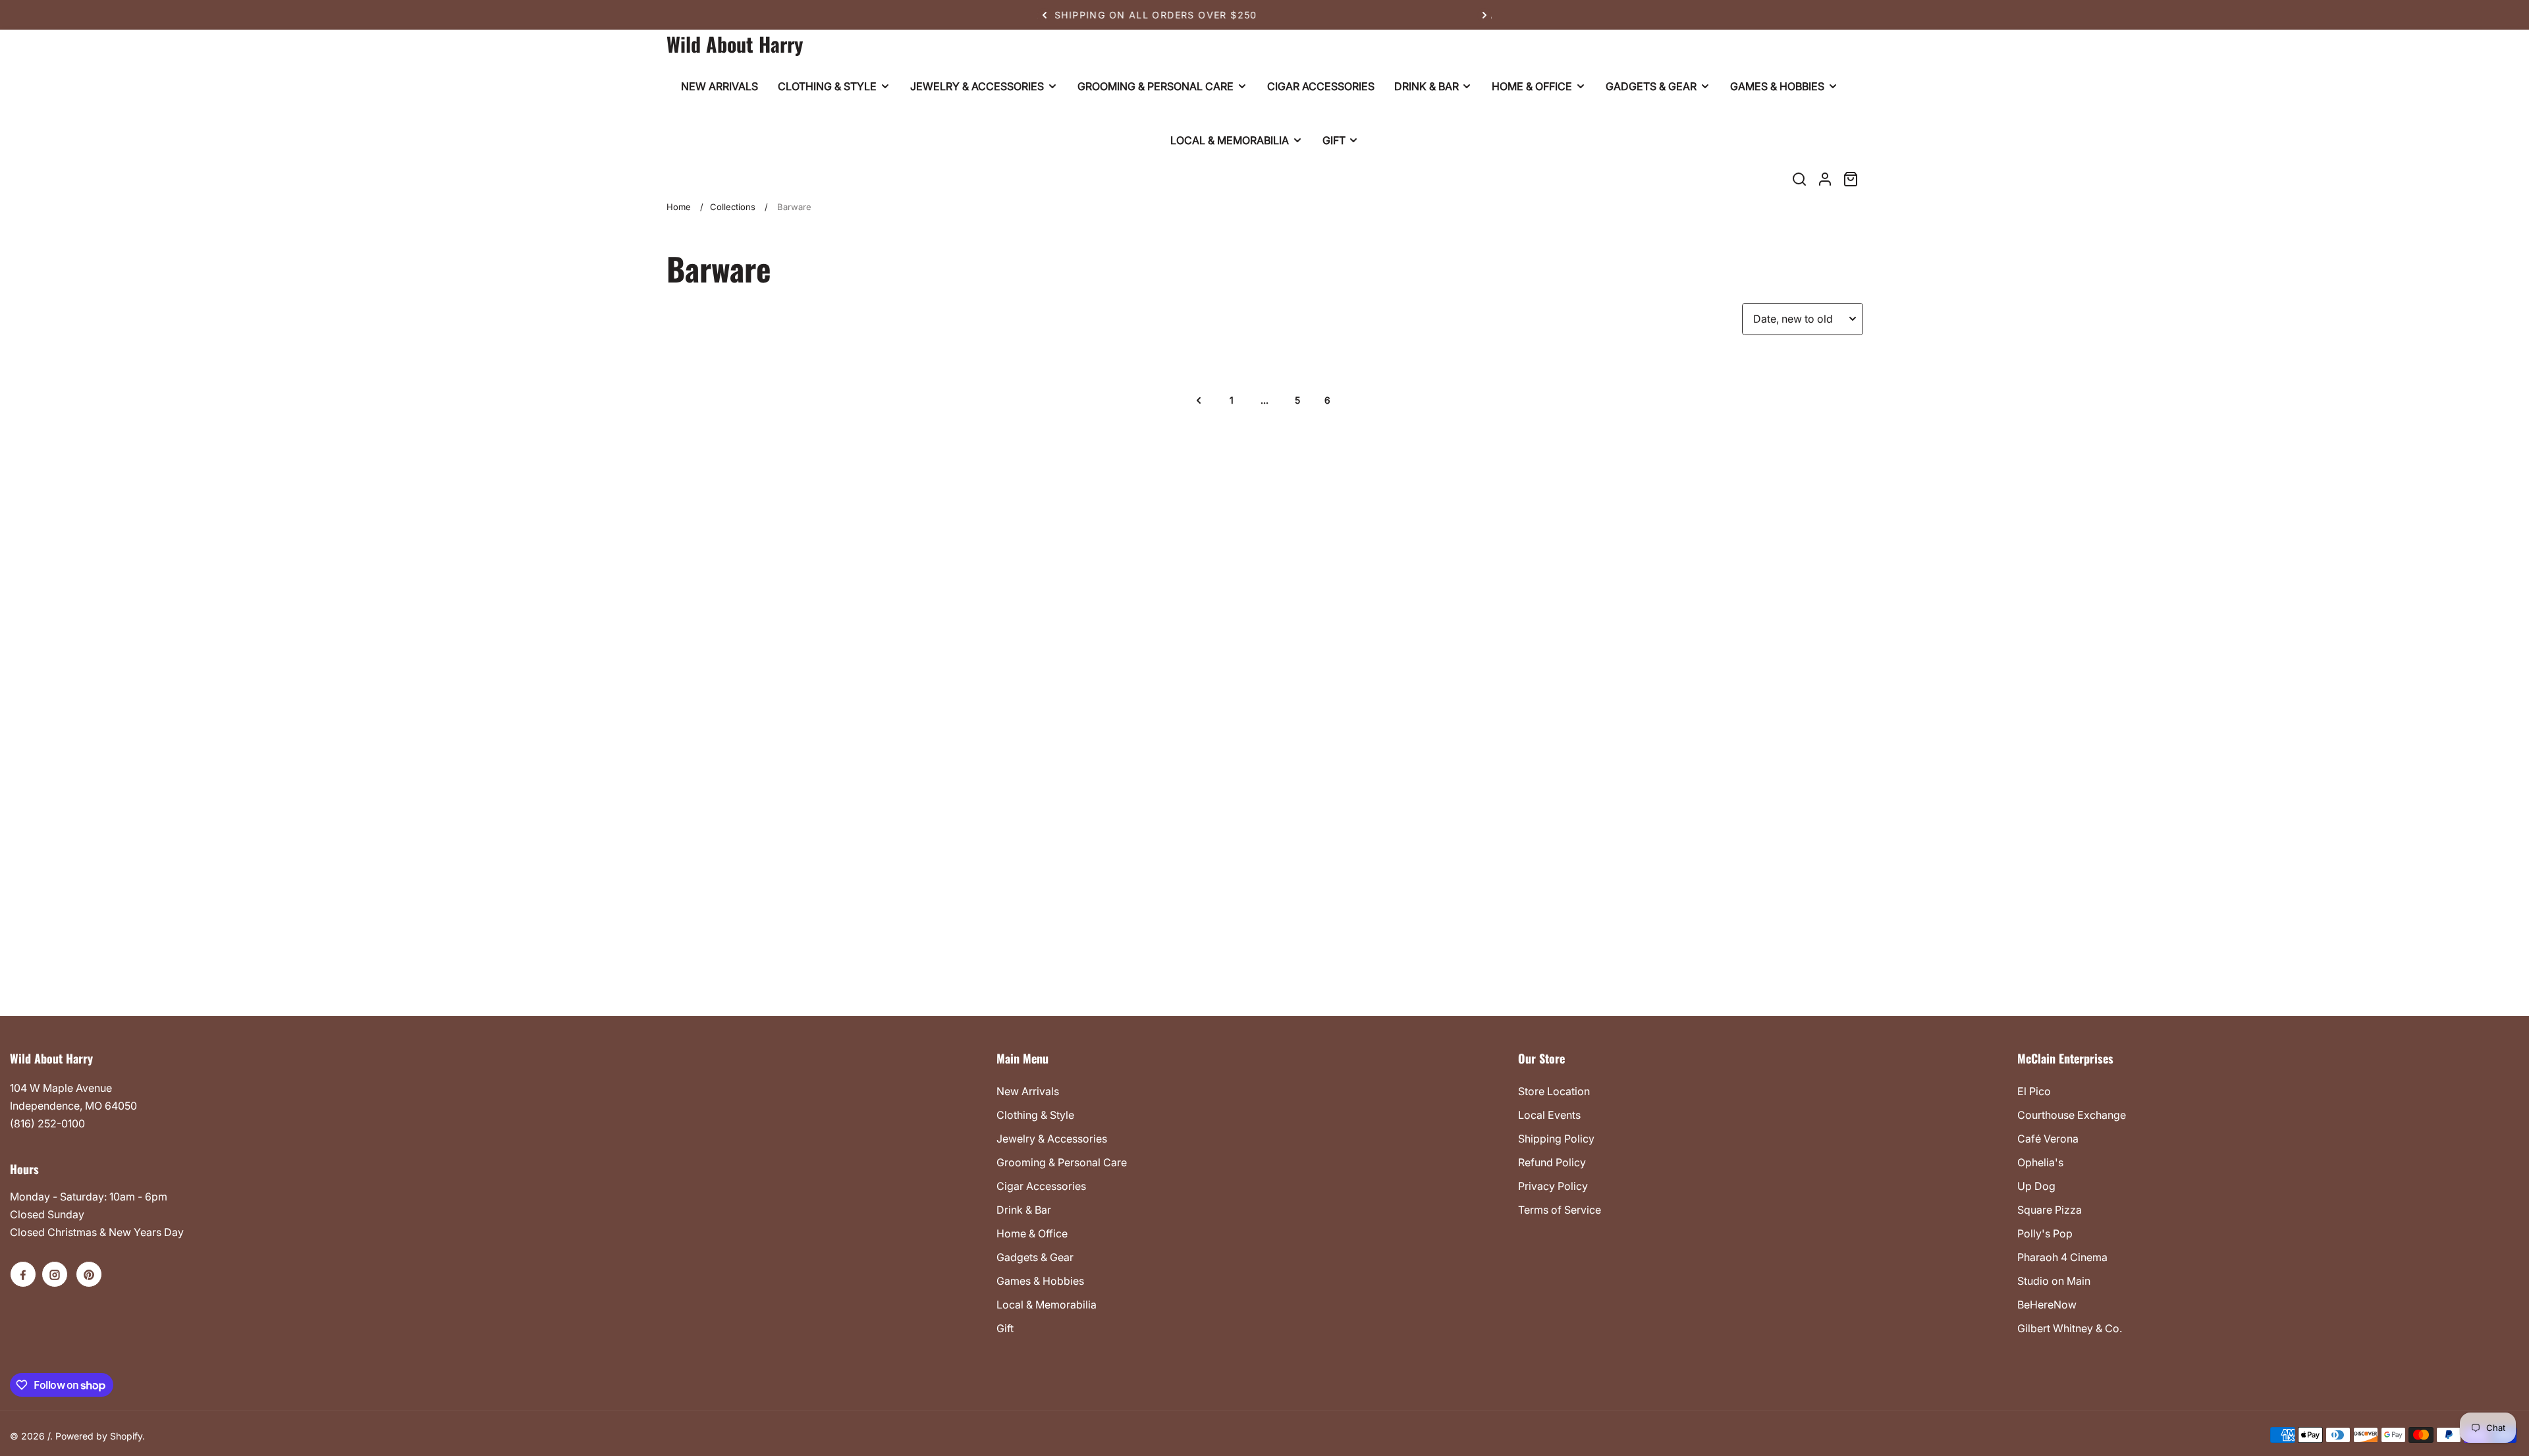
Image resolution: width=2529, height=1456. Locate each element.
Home (679, 207)
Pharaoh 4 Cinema (2062, 1257)
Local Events (1549, 1115)
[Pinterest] (89, 1274)
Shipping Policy (1556, 1139)
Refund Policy (1552, 1162)
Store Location (1554, 1091)
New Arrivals (1028, 1091)
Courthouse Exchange (2072, 1115)
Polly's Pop (2045, 1233)
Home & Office (1032, 1233)
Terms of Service (1560, 1210)
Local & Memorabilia (1047, 1305)
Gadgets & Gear (1035, 1257)
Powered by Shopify (99, 1436)
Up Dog (2036, 1186)
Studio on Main (2054, 1281)
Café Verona (2048, 1139)
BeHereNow (2047, 1305)
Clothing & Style (1035, 1115)
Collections (733, 207)
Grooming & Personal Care (1062, 1162)
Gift (1005, 1328)
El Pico (2034, 1091)
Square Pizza (2050, 1210)
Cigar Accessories (1041, 1186)
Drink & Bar (1024, 1210)
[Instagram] (55, 1274)
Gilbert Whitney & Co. (2070, 1328)
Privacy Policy (1553, 1186)
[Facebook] (23, 1274)
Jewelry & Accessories (1052, 1139)
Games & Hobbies (1040, 1281)
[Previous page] (1199, 400)
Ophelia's (2040, 1162)
